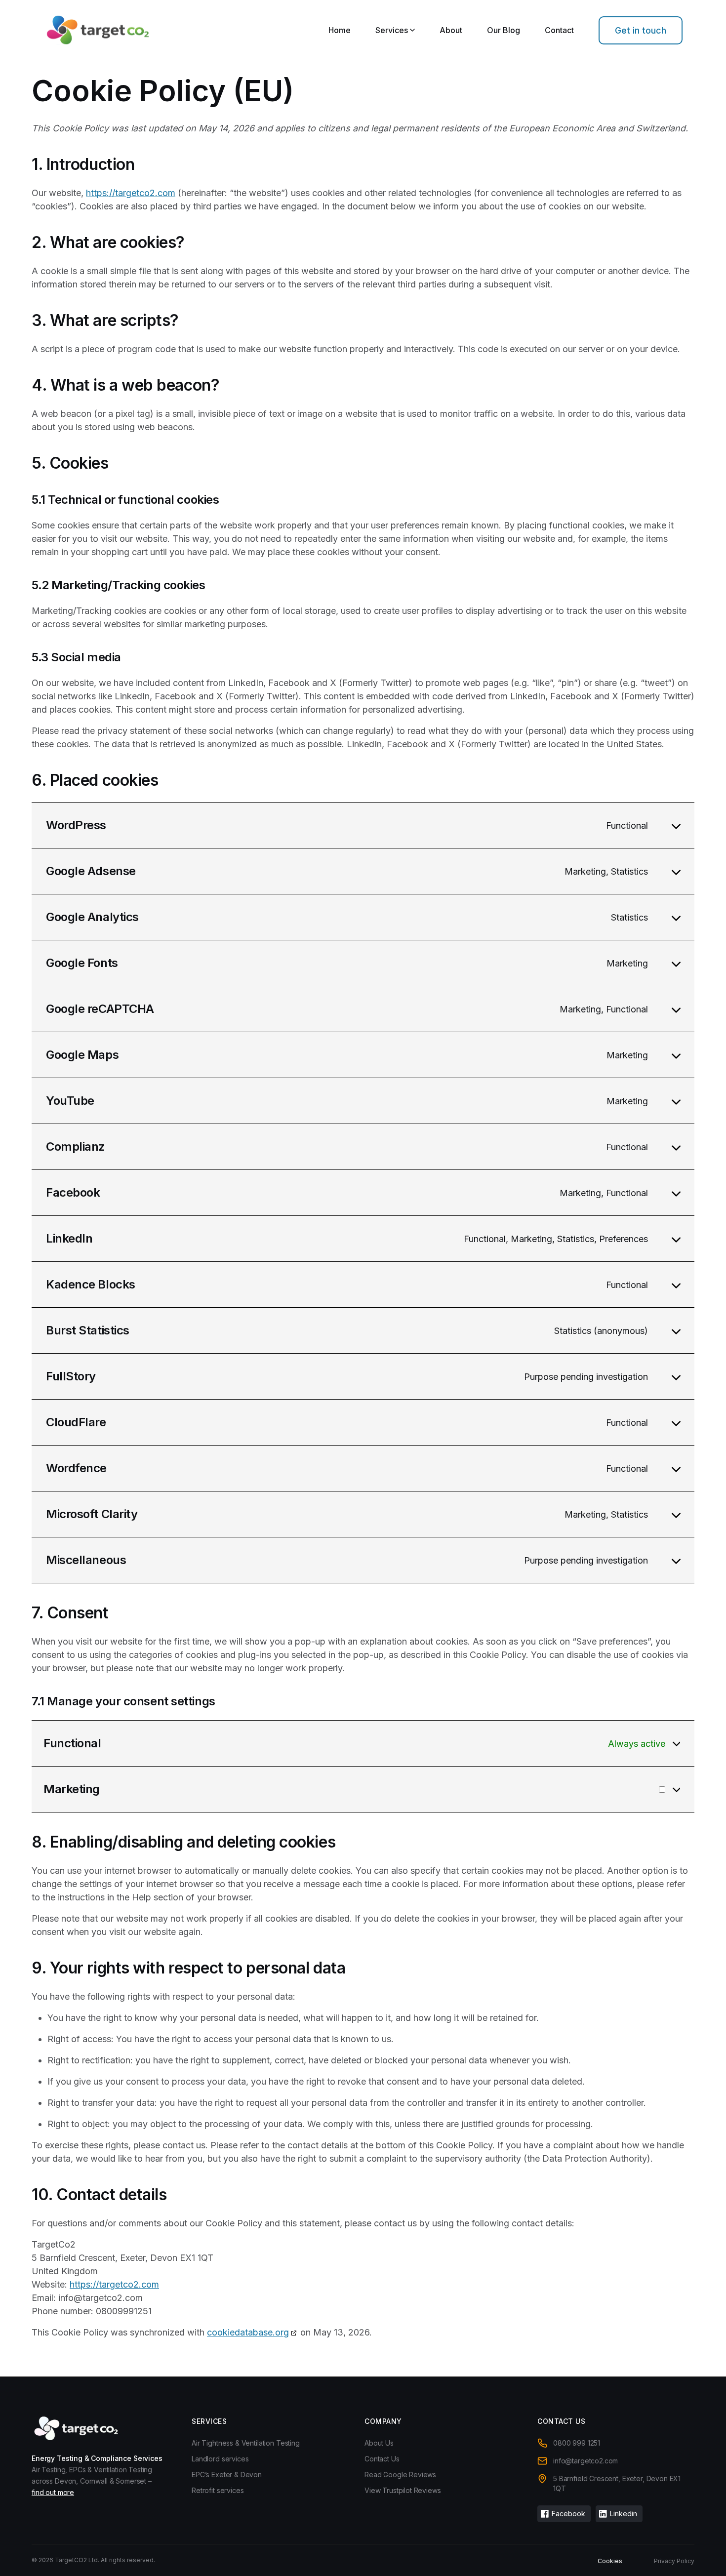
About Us (379, 2443)
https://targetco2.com (131, 193)
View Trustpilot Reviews (403, 2490)
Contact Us (382, 2459)
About (451, 30)
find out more (53, 2492)
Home (340, 30)
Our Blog (504, 30)
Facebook (568, 2514)
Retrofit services (218, 2490)
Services (392, 30)
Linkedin (624, 2514)
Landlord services (220, 2459)
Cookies (610, 2561)
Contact (559, 30)
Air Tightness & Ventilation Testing (246, 2443)
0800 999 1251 (577, 2443)
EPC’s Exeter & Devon (227, 2475)
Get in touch (641, 30)
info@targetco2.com (585, 2461)
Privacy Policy (674, 2561)
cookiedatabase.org (248, 2332)
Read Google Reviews (400, 2475)
